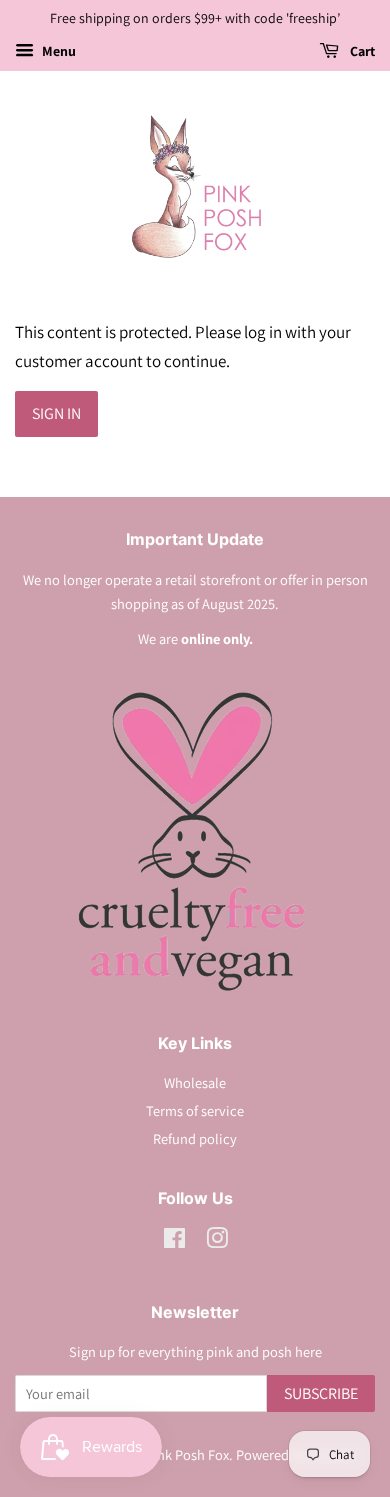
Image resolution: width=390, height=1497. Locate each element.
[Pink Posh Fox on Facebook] (174, 1241)
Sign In (56, 413)
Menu (57, 51)
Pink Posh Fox (187, 1454)
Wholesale (195, 1082)
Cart (361, 51)
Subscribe (321, 1393)
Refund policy (195, 1138)
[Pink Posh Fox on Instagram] (217, 1241)
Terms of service (195, 1110)
